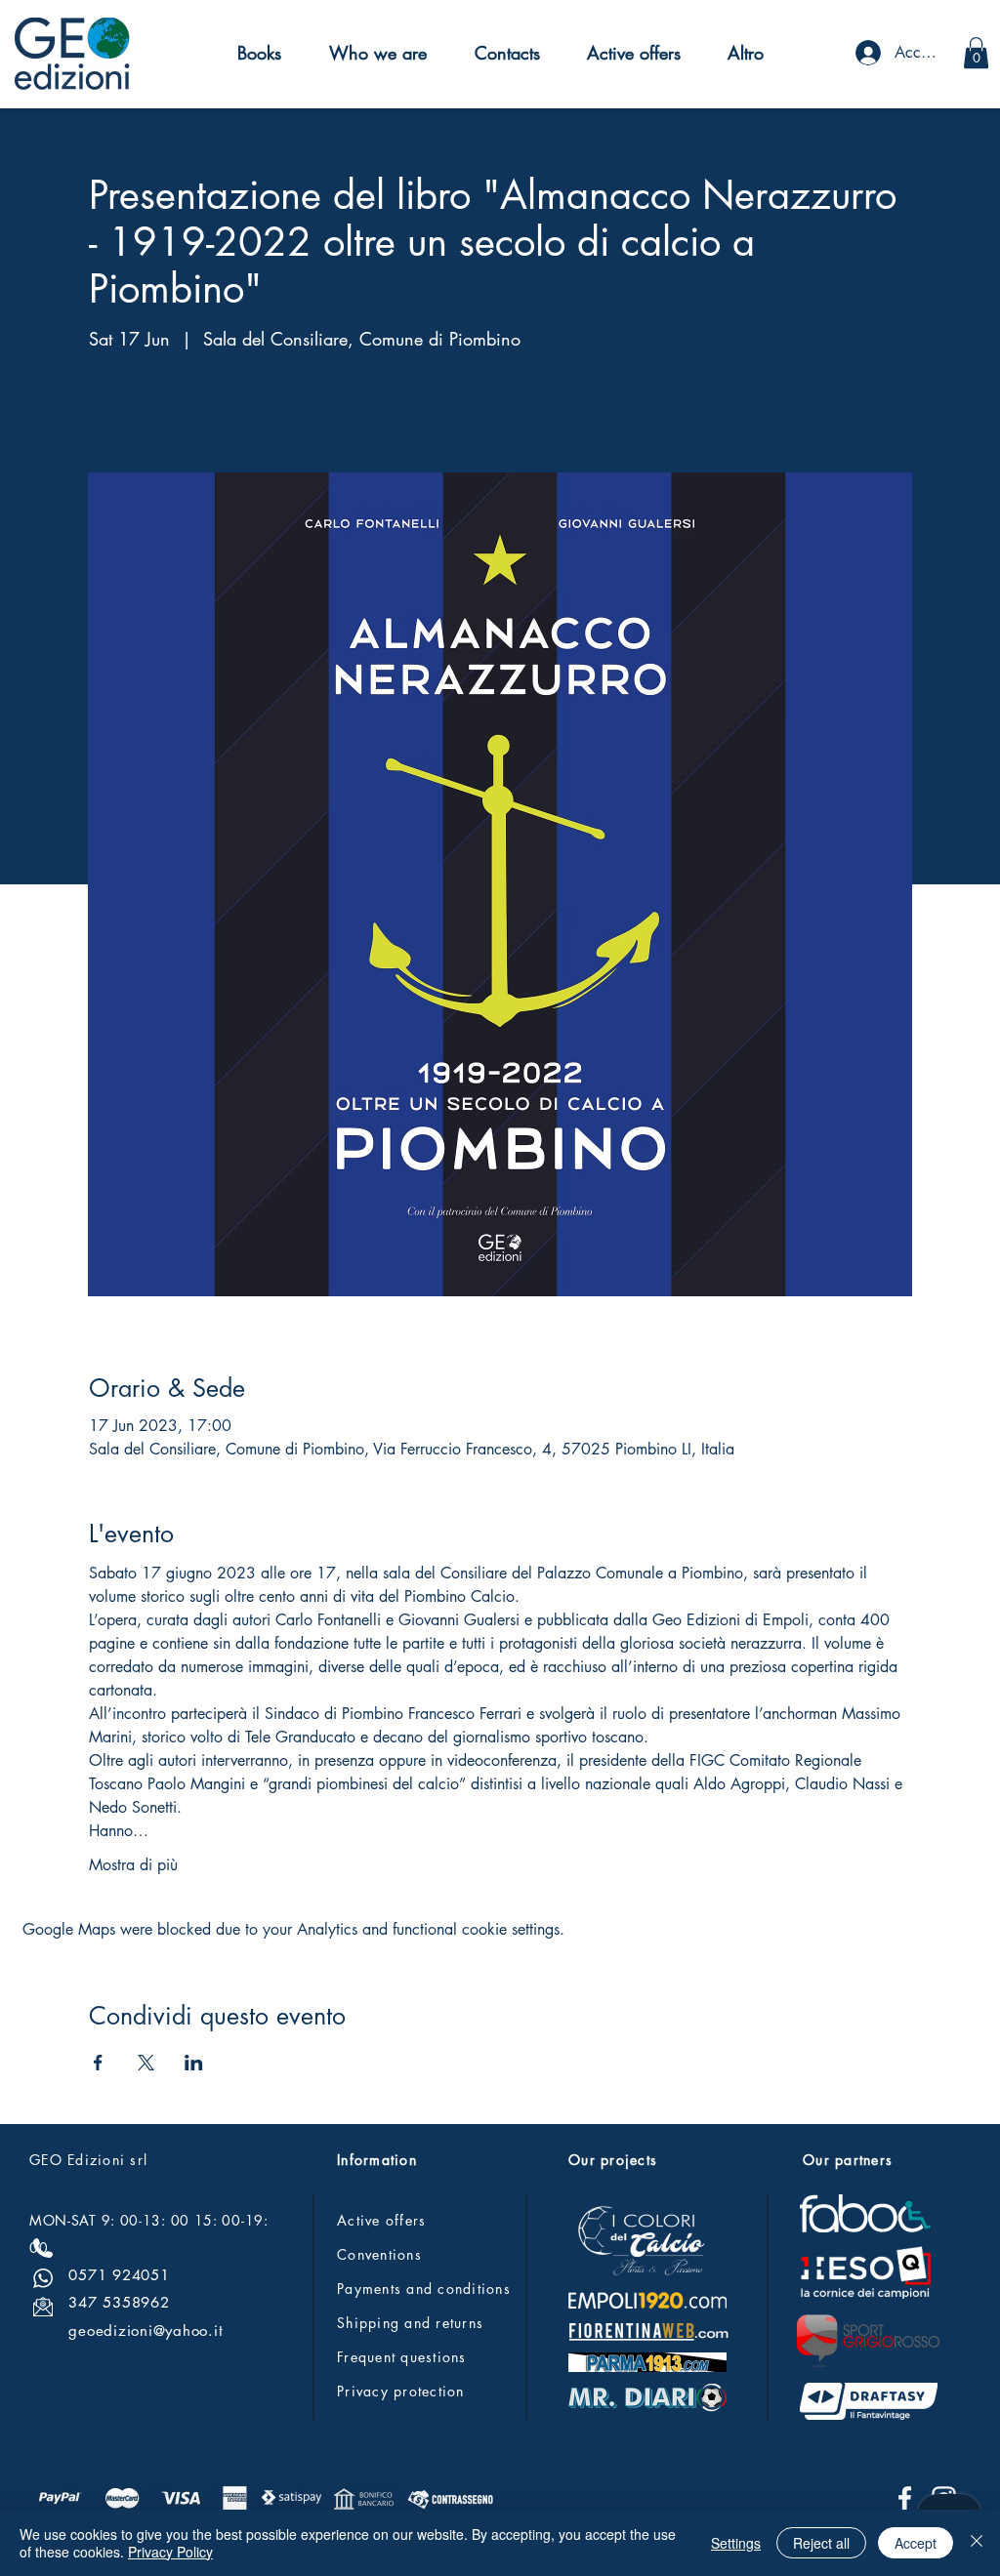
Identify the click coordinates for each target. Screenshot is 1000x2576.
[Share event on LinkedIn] (194, 2063)
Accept (916, 2543)
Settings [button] (736, 2543)
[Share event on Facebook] (98, 2063)
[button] (259, 53)
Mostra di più (133, 1865)
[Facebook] (905, 2498)
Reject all (821, 2543)
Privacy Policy (170, 2552)
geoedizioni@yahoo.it (146, 2331)
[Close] (977, 2543)
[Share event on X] (146, 2063)
